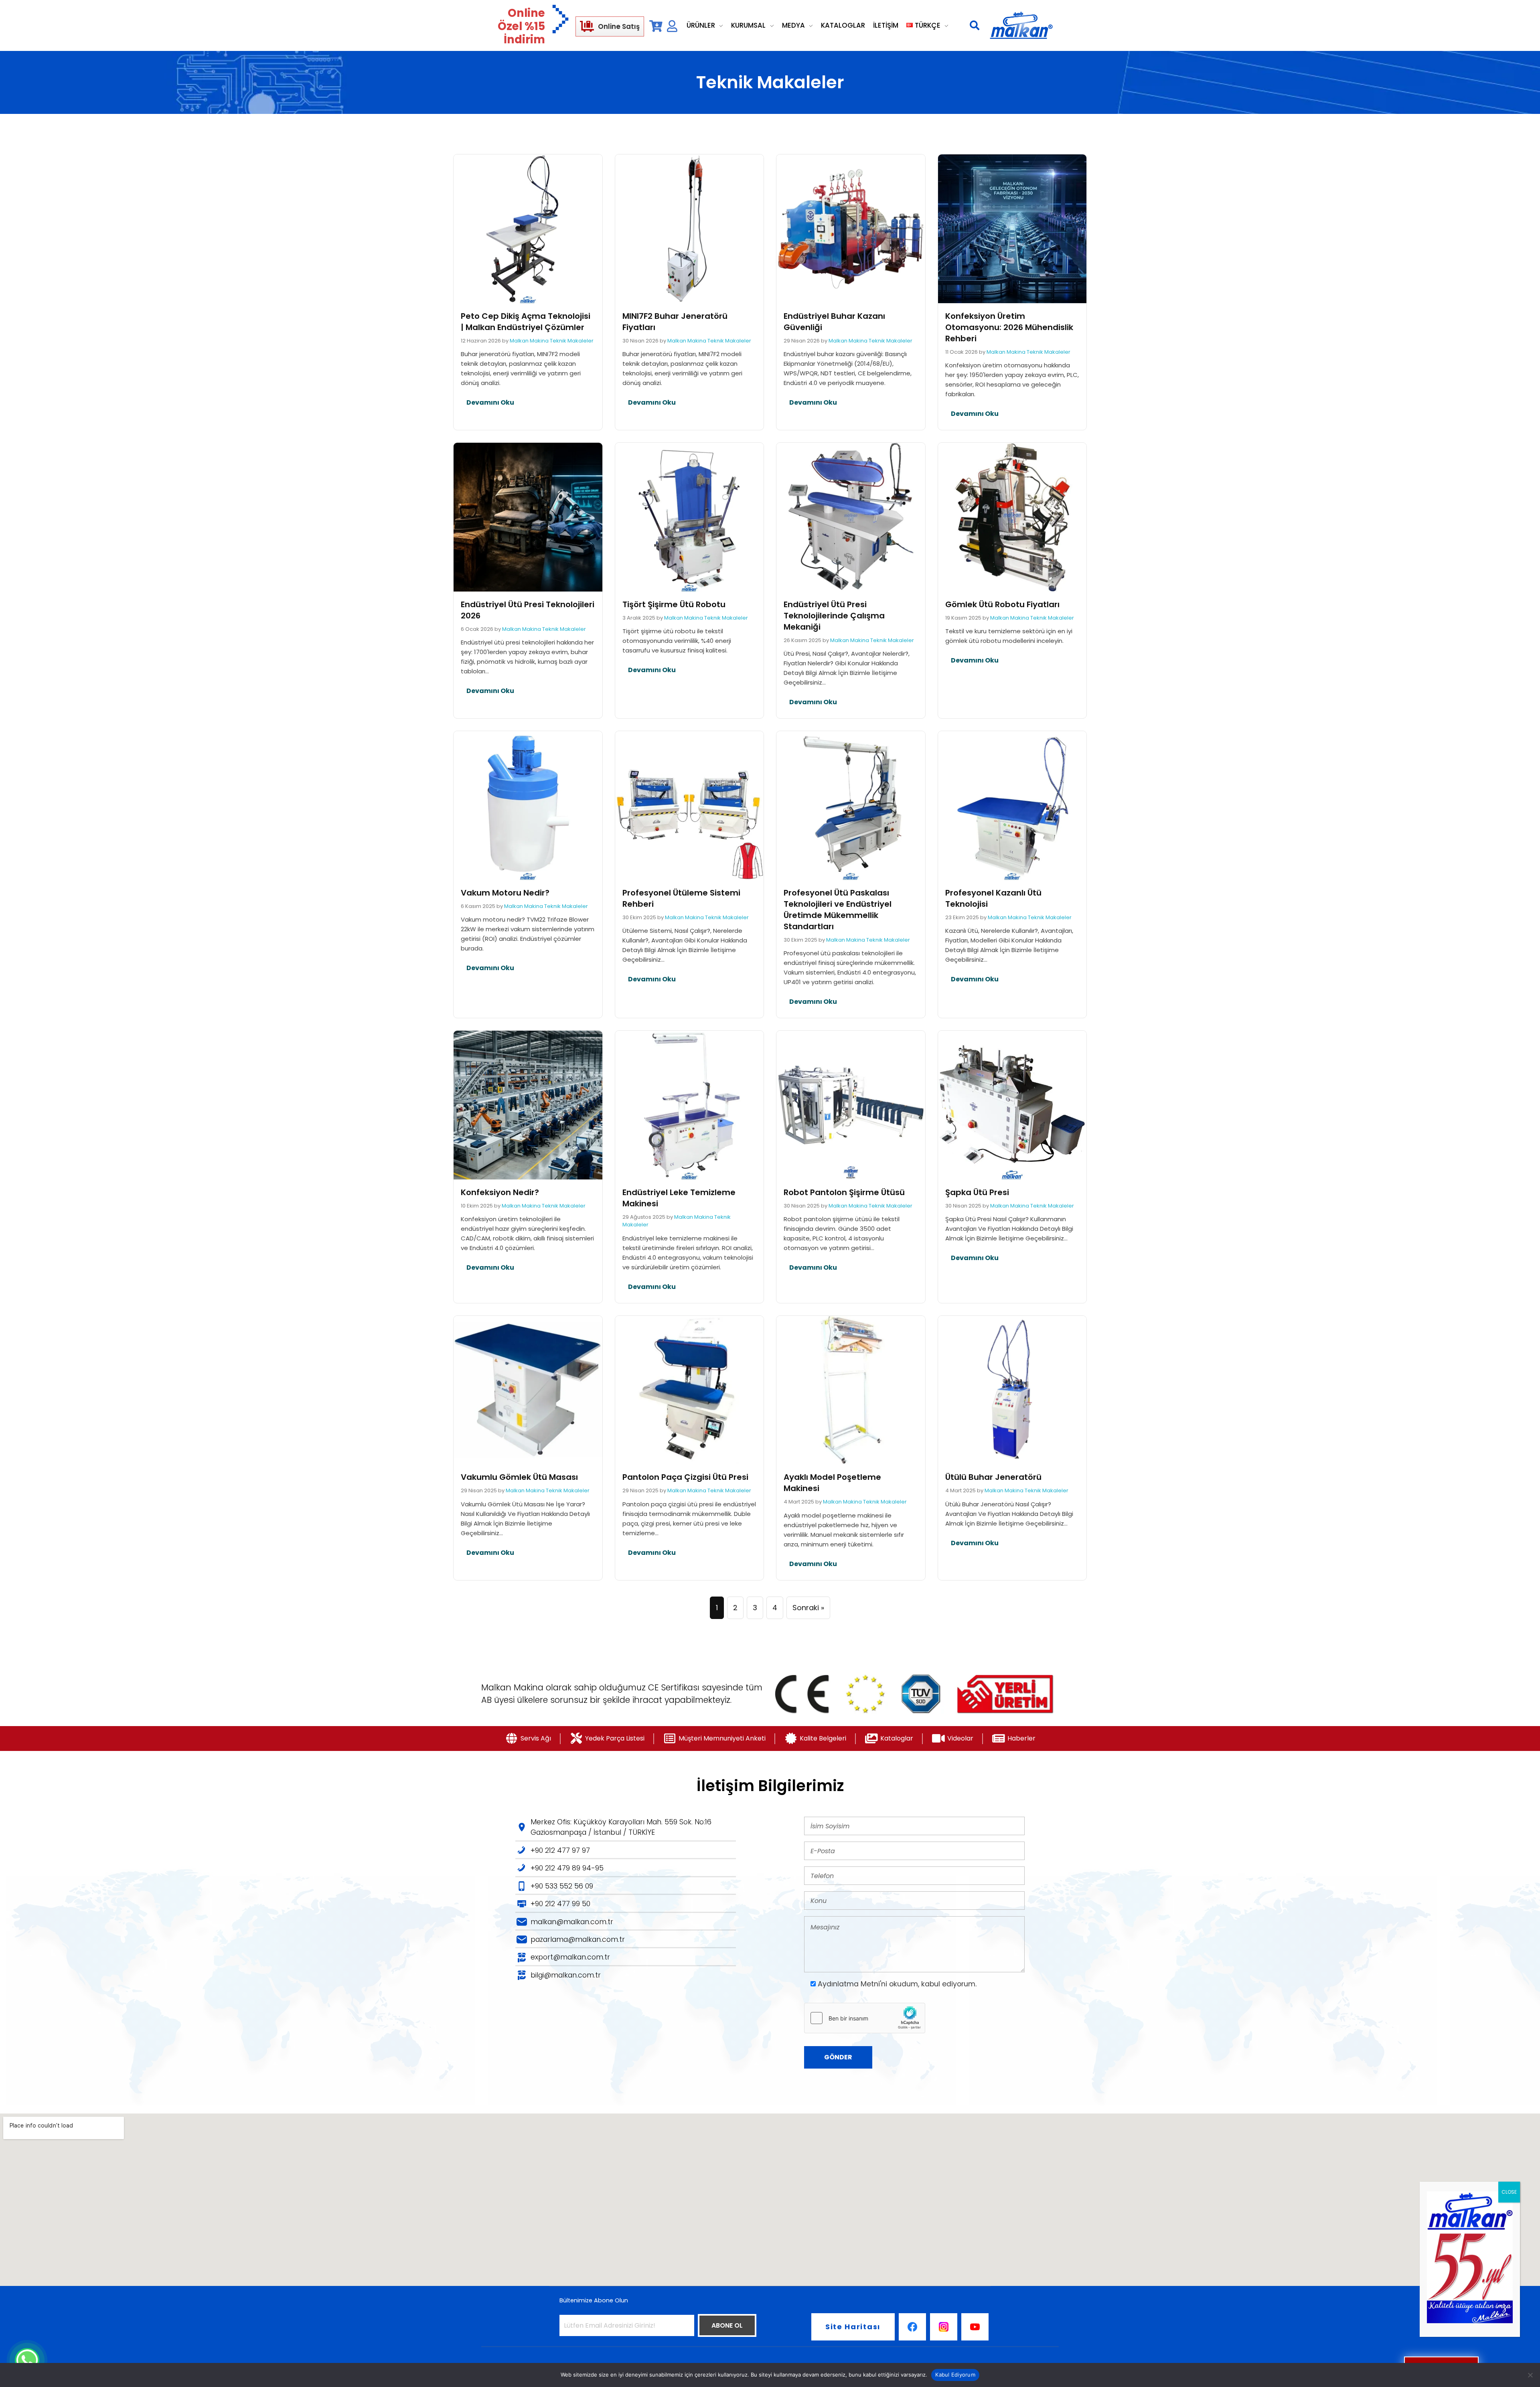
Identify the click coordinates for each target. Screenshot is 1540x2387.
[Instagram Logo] (944, 2327)
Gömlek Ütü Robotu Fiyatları (1002, 604)
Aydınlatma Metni (849, 1984)
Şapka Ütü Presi (977, 1192)
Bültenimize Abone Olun (594, 2300)
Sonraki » (808, 1608)
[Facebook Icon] (912, 2327)
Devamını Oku (490, 402)
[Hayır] (1530, 2375)
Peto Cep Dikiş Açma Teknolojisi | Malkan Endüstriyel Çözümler (526, 322)
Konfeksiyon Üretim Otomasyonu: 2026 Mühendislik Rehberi (1009, 327)
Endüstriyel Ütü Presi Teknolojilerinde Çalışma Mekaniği (834, 616)
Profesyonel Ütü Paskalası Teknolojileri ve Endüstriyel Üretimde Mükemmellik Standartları (838, 910)
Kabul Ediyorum (955, 2375)
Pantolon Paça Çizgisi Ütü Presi (685, 1477)
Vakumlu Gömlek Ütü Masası (519, 1477)
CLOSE (1509, 2192)
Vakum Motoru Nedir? (505, 893)
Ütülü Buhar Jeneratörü (993, 1477)
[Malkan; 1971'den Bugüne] (1021, 26)
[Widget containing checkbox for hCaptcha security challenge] (865, 2018)
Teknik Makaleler (572, 341)
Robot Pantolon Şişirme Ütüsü (844, 1192)
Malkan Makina (529, 341)
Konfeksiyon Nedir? (500, 1192)
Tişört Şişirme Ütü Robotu (674, 604)
